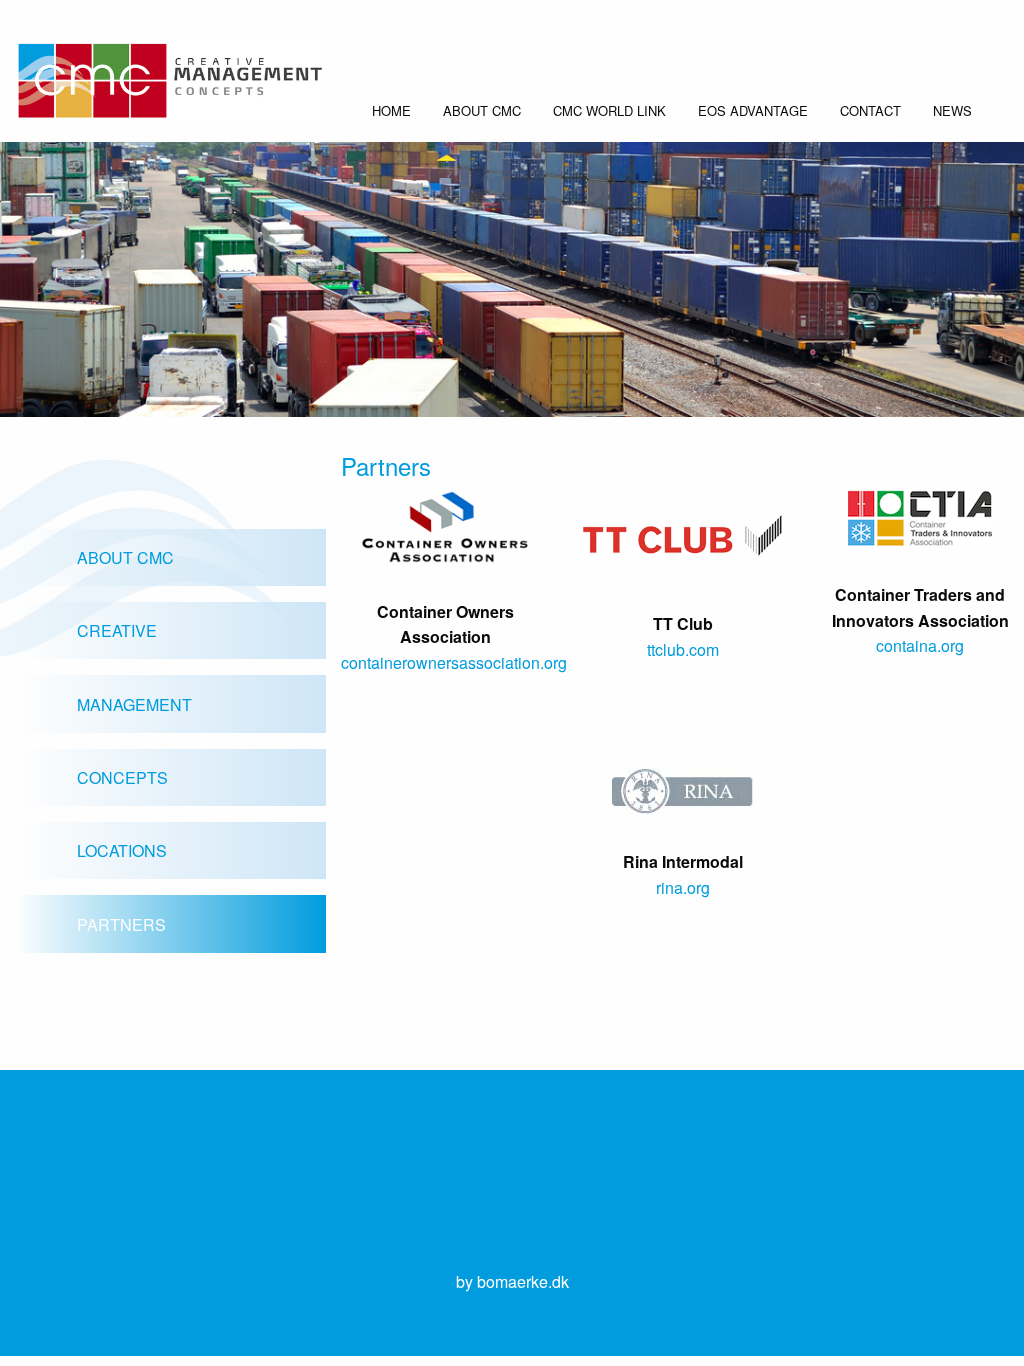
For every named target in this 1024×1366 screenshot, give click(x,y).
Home (391, 110)
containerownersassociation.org (454, 662)
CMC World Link (609, 110)
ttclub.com (683, 649)
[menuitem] (391, 117)
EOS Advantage (753, 110)
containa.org (920, 645)
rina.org (683, 887)
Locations (122, 850)
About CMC (482, 110)
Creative (117, 630)
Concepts (122, 777)
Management (134, 704)
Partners (121, 924)
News (952, 110)
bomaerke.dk (523, 1281)
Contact (870, 110)
